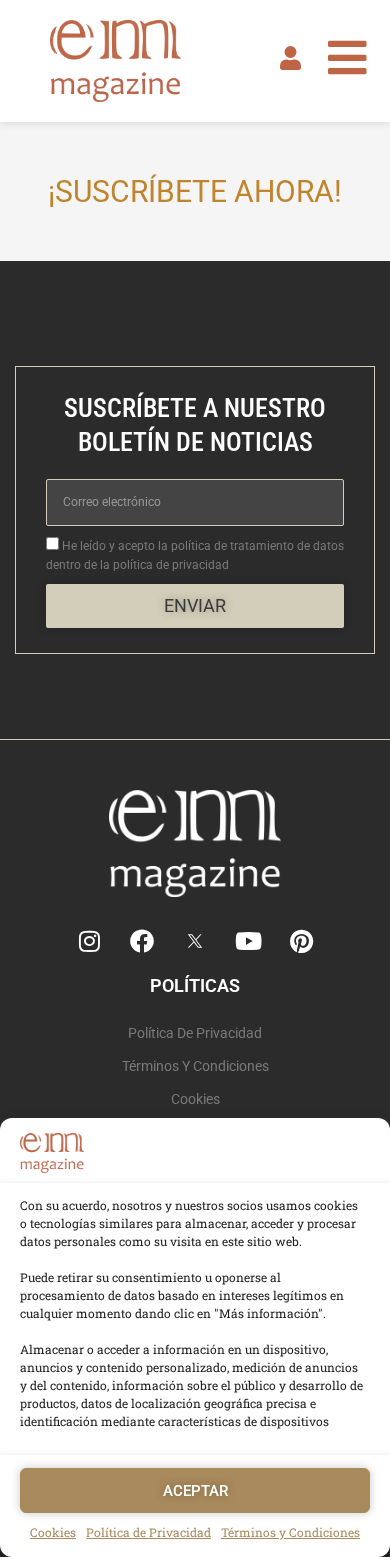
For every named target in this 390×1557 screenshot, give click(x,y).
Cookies (53, 1532)
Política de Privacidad (148, 1532)
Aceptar (195, 1491)
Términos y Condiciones (290, 1532)
